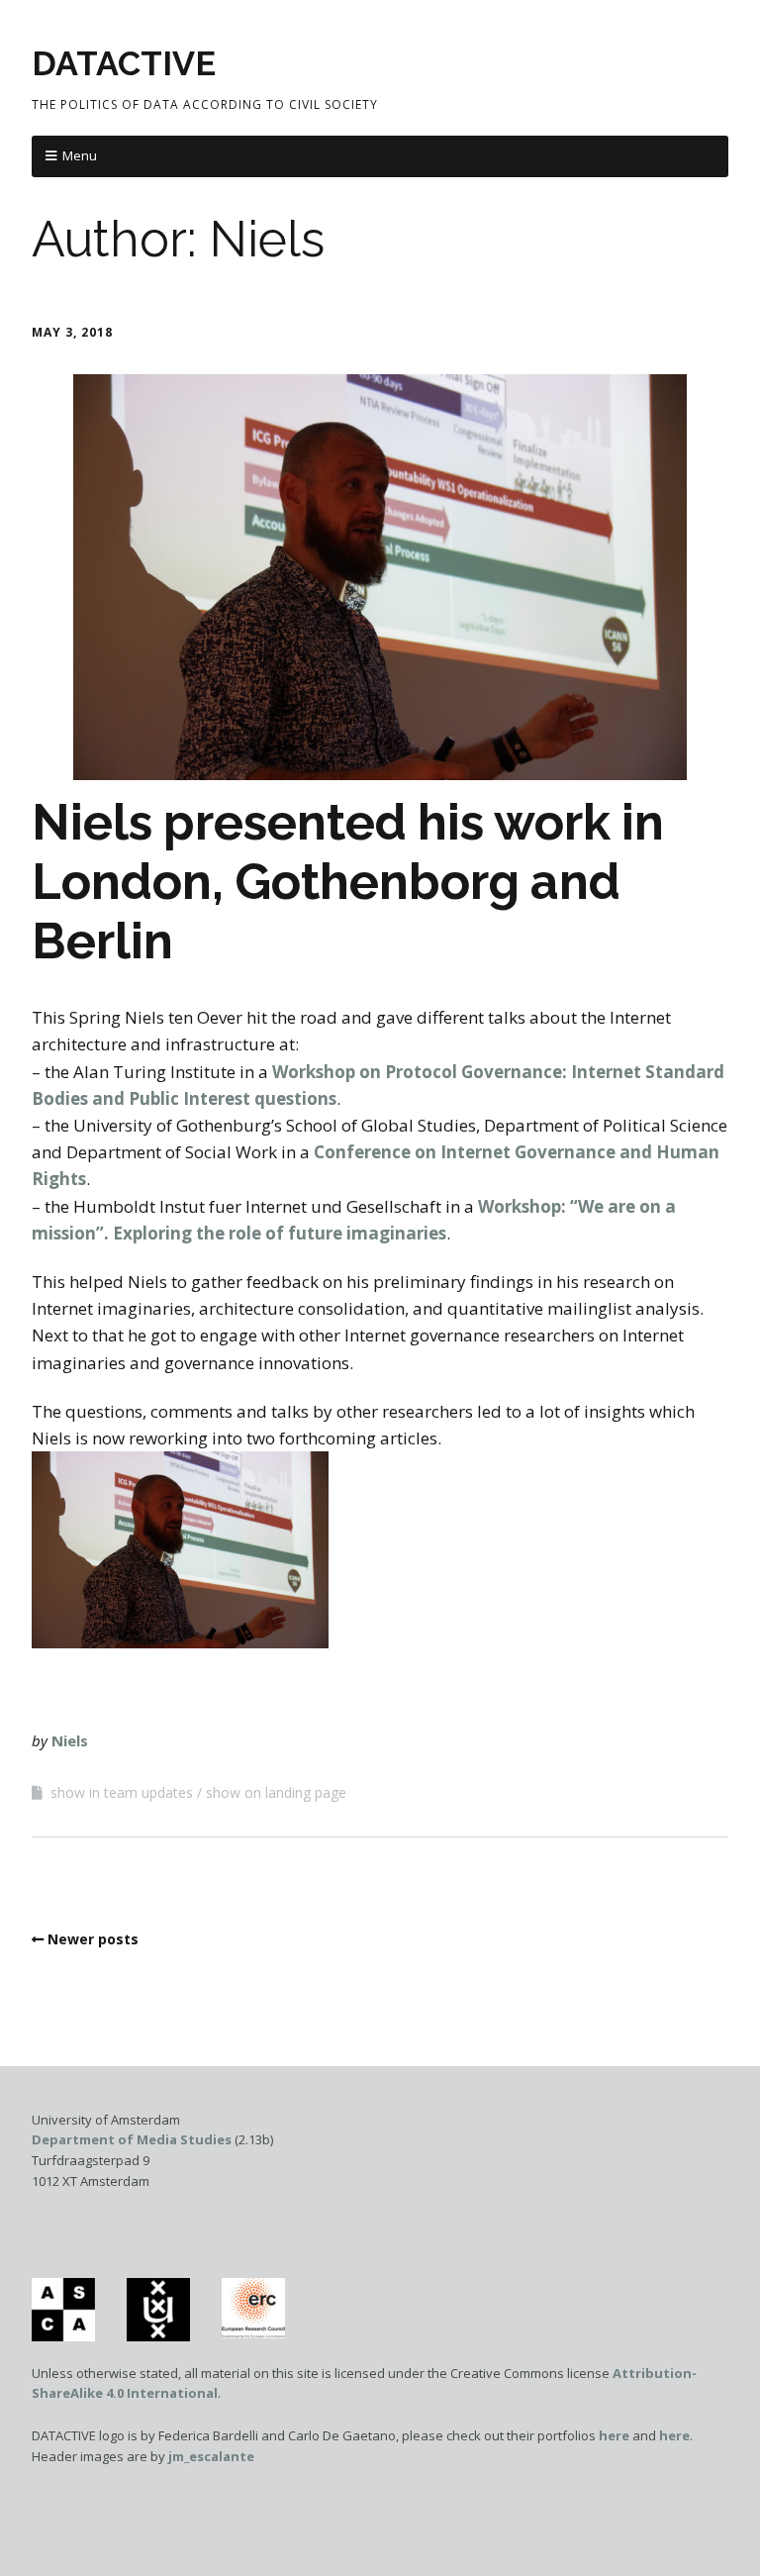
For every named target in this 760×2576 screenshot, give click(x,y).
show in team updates (122, 1792)
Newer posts (93, 1939)
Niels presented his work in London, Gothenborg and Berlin (348, 882)
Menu (80, 155)
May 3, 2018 (72, 332)
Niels (70, 1740)
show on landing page (276, 1792)
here (614, 2435)
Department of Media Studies (132, 2139)
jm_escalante (211, 2456)
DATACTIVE (124, 63)
